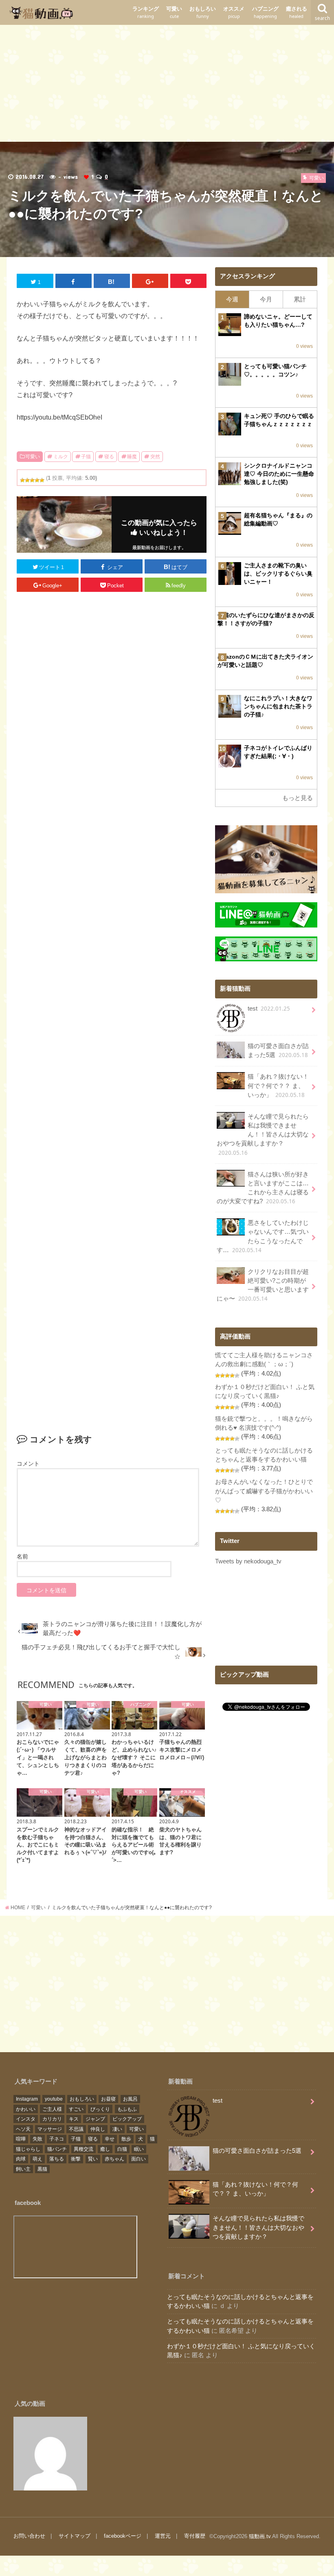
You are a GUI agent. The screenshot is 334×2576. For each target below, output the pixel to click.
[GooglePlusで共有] (150, 281)
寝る (109, 457)
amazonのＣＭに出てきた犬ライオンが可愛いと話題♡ (265, 661)
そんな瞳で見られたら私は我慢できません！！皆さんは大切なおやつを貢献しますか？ (263, 1135)
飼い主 (23, 2169)
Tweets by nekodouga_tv (248, 1561)
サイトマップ (75, 2536)
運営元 (163, 2536)
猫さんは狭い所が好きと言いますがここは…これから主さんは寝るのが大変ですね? (263, 1188)
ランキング (146, 12)
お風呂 (130, 2099)
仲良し (98, 2129)
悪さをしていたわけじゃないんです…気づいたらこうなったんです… (263, 1237)
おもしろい (203, 12)
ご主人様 (52, 2109)
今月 (266, 299)
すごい (76, 2109)
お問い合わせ (29, 2536)
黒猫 (42, 2169)
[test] (50, 2454)
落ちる (57, 2159)
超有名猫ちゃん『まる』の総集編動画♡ (278, 519)
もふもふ (127, 2109)
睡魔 (132, 457)
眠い (139, 2149)
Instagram (27, 2099)
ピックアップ (127, 2119)
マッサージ (50, 2129)
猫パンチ (57, 2149)
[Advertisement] (167, 82)
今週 (232, 299)
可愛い (174, 12)
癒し (105, 2149)
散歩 (126, 2139)
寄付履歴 (195, 2536)
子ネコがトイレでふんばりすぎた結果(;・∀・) (278, 752)
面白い (138, 2159)
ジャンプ (95, 2119)
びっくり (100, 2109)
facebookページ (123, 2536)
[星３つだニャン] (32, 480)
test (269, 1009)
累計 (300, 299)
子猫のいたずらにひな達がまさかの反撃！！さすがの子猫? (266, 619)
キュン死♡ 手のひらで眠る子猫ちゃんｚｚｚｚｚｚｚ (279, 420)
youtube (54, 2099)
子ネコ (57, 2139)
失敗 (37, 2139)
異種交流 (83, 2149)
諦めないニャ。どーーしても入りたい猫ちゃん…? (278, 321)
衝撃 (76, 2159)
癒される (297, 12)
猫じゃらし (28, 2149)
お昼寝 (108, 2099)
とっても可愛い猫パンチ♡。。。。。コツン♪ (275, 370)
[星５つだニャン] (42, 480)
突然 (155, 457)
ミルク (61, 457)
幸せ (110, 2139)
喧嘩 (21, 2139)
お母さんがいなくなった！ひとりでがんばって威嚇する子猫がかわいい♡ (264, 1491)
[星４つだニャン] (37, 480)
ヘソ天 (23, 2129)
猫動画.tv (260, 2536)
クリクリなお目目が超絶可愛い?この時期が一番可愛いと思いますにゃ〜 (263, 1286)
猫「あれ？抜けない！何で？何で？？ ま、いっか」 (278, 1086)
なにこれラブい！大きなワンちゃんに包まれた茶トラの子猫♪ (278, 706)
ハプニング (265, 12)
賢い (93, 2159)
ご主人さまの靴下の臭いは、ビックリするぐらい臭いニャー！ (278, 574)
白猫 (122, 2149)
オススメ (234, 12)
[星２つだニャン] (27, 480)
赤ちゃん (114, 2159)
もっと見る (298, 798)
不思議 (76, 2129)
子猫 (86, 457)
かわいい (26, 2109)
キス (74, 2119)
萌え (37, 2159)
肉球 (21, 2159)
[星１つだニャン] (22, 480)
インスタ (26, 2119)
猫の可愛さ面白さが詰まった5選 (278, 1051)
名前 (22, 1556)
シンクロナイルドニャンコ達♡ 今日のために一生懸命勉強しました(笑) (279, 474)
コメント (28, 1464)
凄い (117, 2129)
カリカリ (52, 2119)
